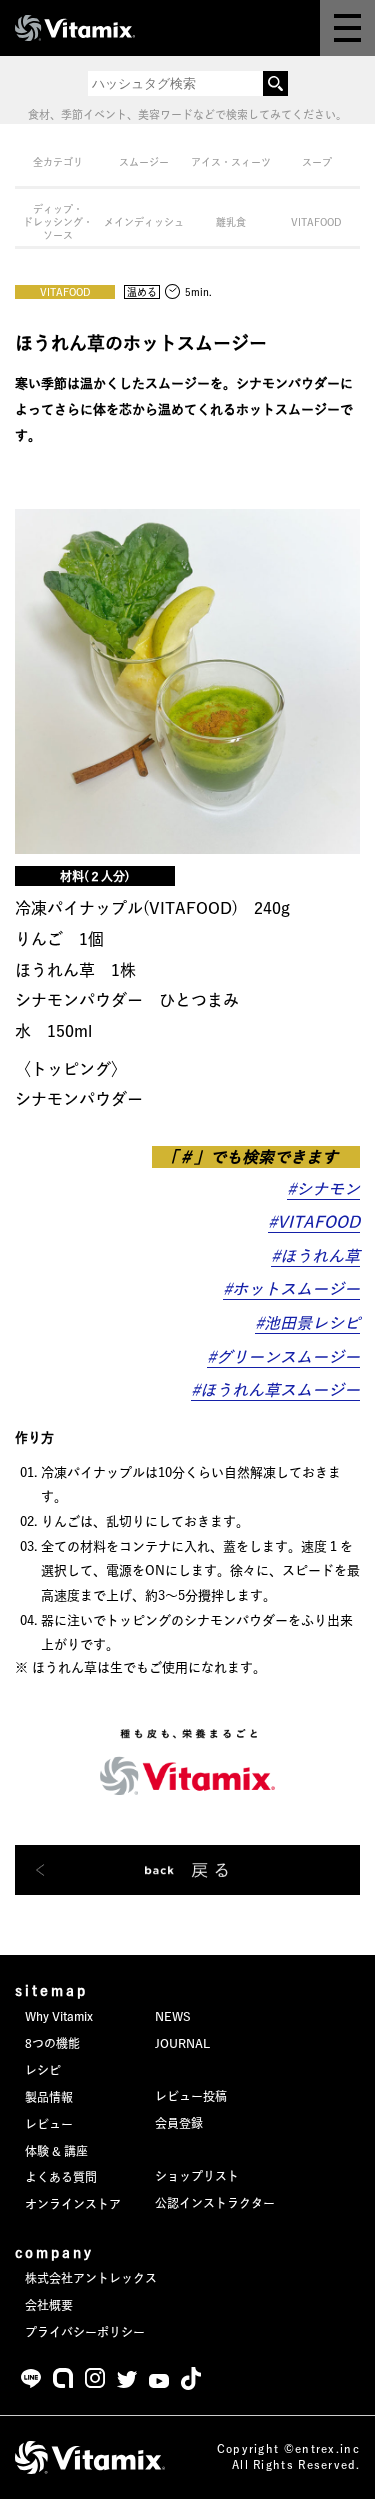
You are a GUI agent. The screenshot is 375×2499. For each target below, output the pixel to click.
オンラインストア (73, 2204)
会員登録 (179, 2123)
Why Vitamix (59, 2016)
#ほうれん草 (315, 1256)
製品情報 (49, 2097)
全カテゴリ (58, 162)
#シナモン (323, 1189)
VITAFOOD (316, 222)
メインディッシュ (144, 222)
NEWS (173, 2016)
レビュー (49, 2124)
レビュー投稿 (191, 2096)
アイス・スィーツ (231, 162)
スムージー (144, 162)
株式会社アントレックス (91, 2278)
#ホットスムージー (291, 1289)
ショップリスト (197, 2176)
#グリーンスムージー (283, 1357)
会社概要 (49, 2305)
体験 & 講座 (56, 2151)
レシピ (43, 2070)
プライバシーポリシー (85, 2332)
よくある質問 (61, 2177)
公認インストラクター (215, 2203)
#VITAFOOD (314, 1222)
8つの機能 (52, 2043)
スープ (317, 162)
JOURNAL (182, 2043)
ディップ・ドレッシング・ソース (58, 222)
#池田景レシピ (307, 1323)
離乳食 (231, 222)
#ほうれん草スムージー (275, 1390)
